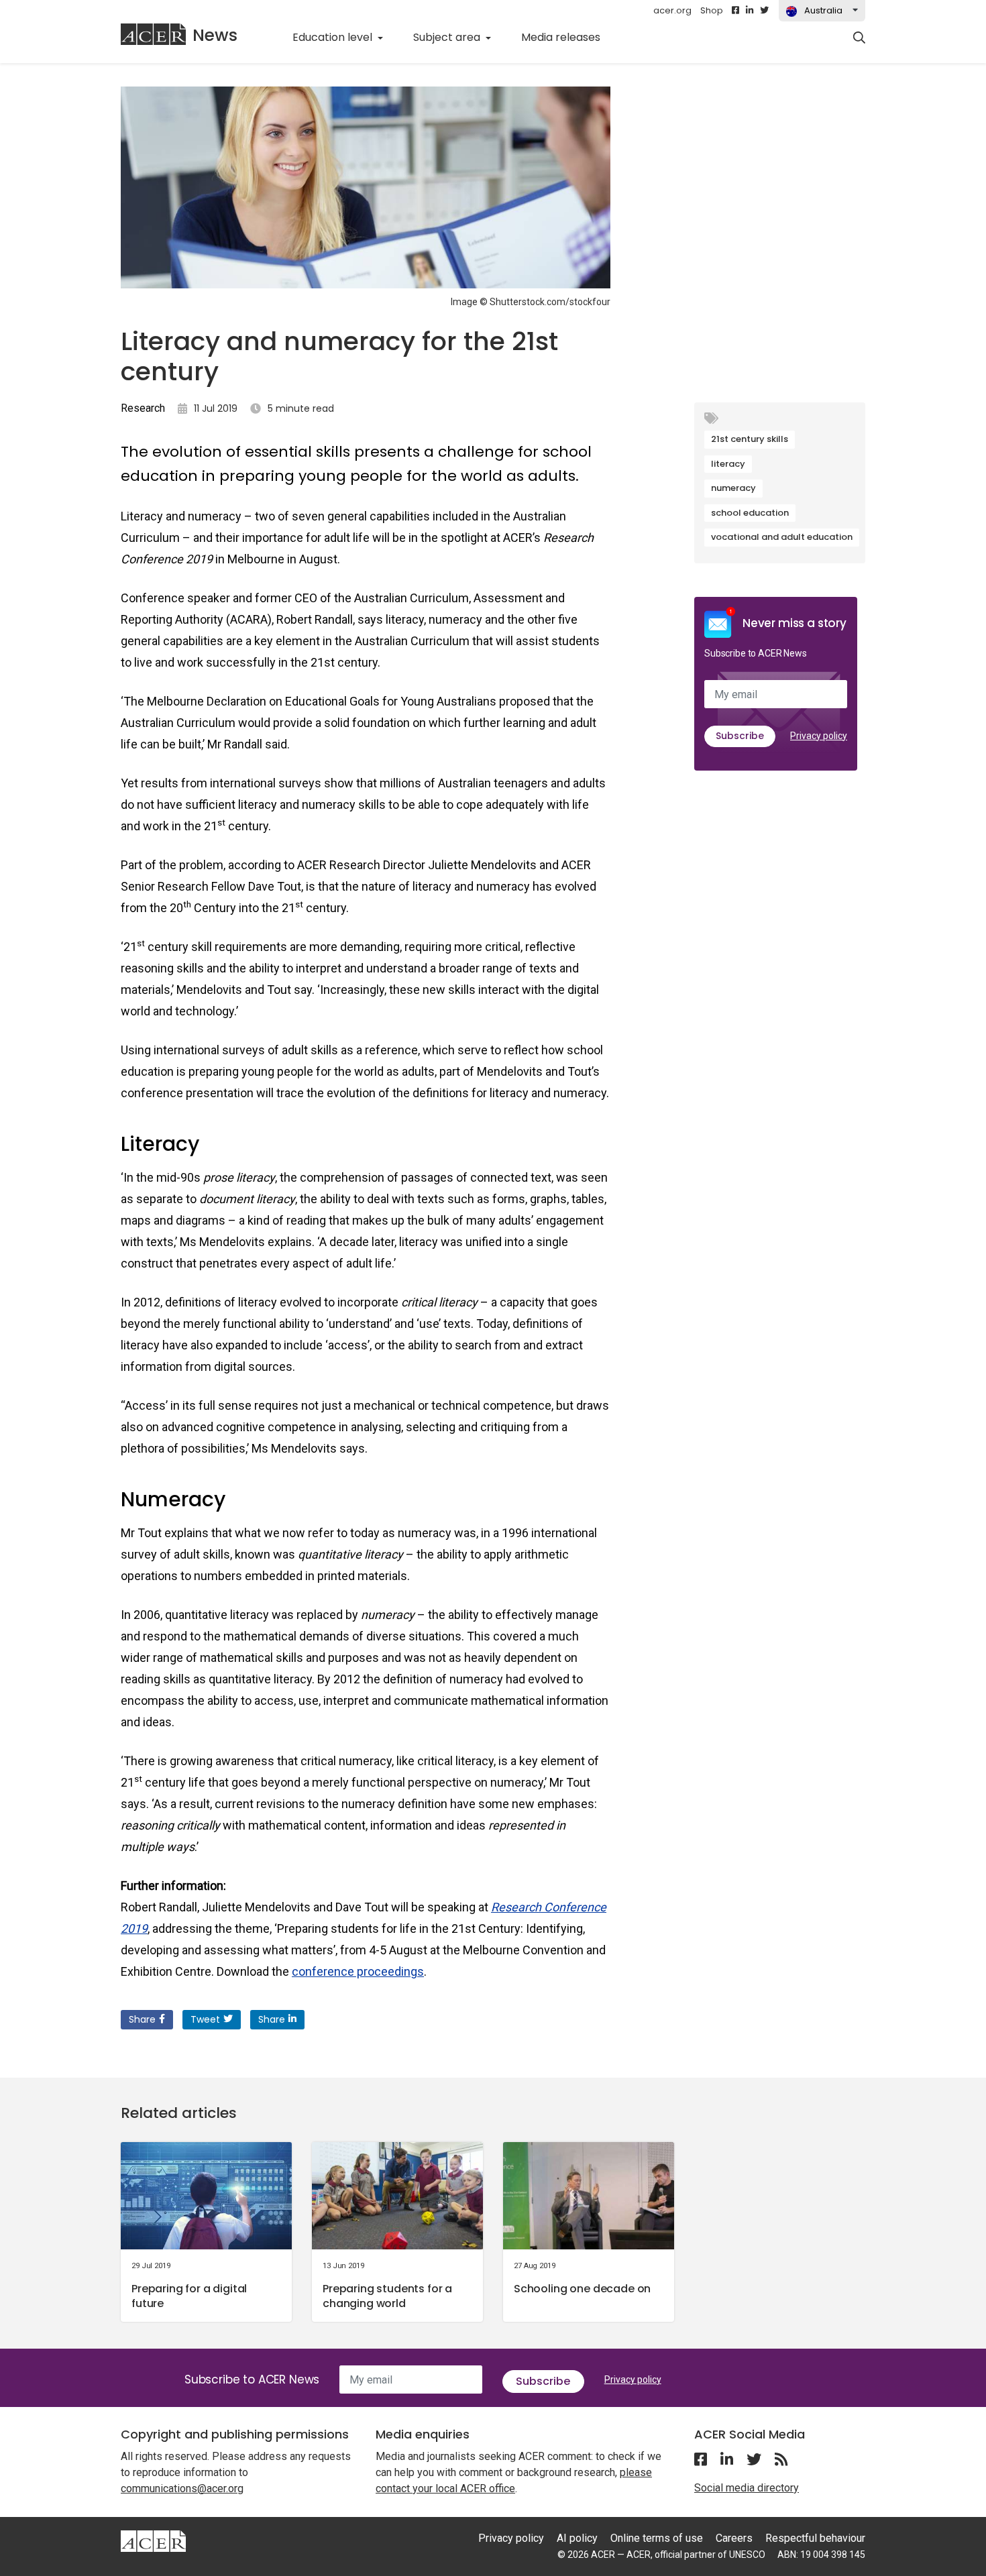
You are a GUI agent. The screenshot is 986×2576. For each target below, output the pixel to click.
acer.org (672, 10)
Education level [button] (334, 37)
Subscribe (740, 736)
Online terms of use (657, 2538)
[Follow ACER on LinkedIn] (750, 11)
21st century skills (750, 439)
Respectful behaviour (815, 2538)
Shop (712, 10)
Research (143, 408)
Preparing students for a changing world (387, 2296)
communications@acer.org (182, 2488)
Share (142, 2019)
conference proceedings (358, 1971)
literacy (728, 464)
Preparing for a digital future (189, 2296)
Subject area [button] (448, 37)
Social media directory (747, 2488)
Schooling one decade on (582, 2289)
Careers (734, 2538)
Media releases (568, 37)
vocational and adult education (782, 537)
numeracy (733, 488)
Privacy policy (819, 736)
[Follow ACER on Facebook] (735, 11)
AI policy (577, 2538)
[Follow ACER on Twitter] (764, 11)
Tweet (205, 2019)
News (215, 35)
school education (750, 513)
